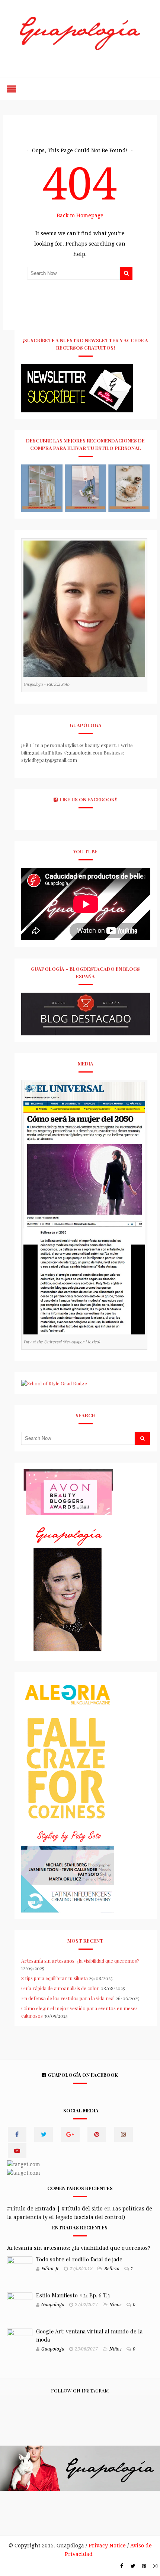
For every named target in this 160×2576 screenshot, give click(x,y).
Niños (116, 2305)
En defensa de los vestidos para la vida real (68, 1998)
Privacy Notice (107, 2546)
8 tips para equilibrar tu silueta (55, 1978)
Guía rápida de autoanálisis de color (60, 1988)
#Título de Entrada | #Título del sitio (55, 2209)
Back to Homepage (80, 215)
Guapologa (53, 2305)
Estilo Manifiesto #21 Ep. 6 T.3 (73, 2295)
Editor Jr (50, 2269)
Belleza (112, 2269)
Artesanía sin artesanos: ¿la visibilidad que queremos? (80, 1961)
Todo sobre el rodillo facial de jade (79, 2259)
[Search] (126, 273)
